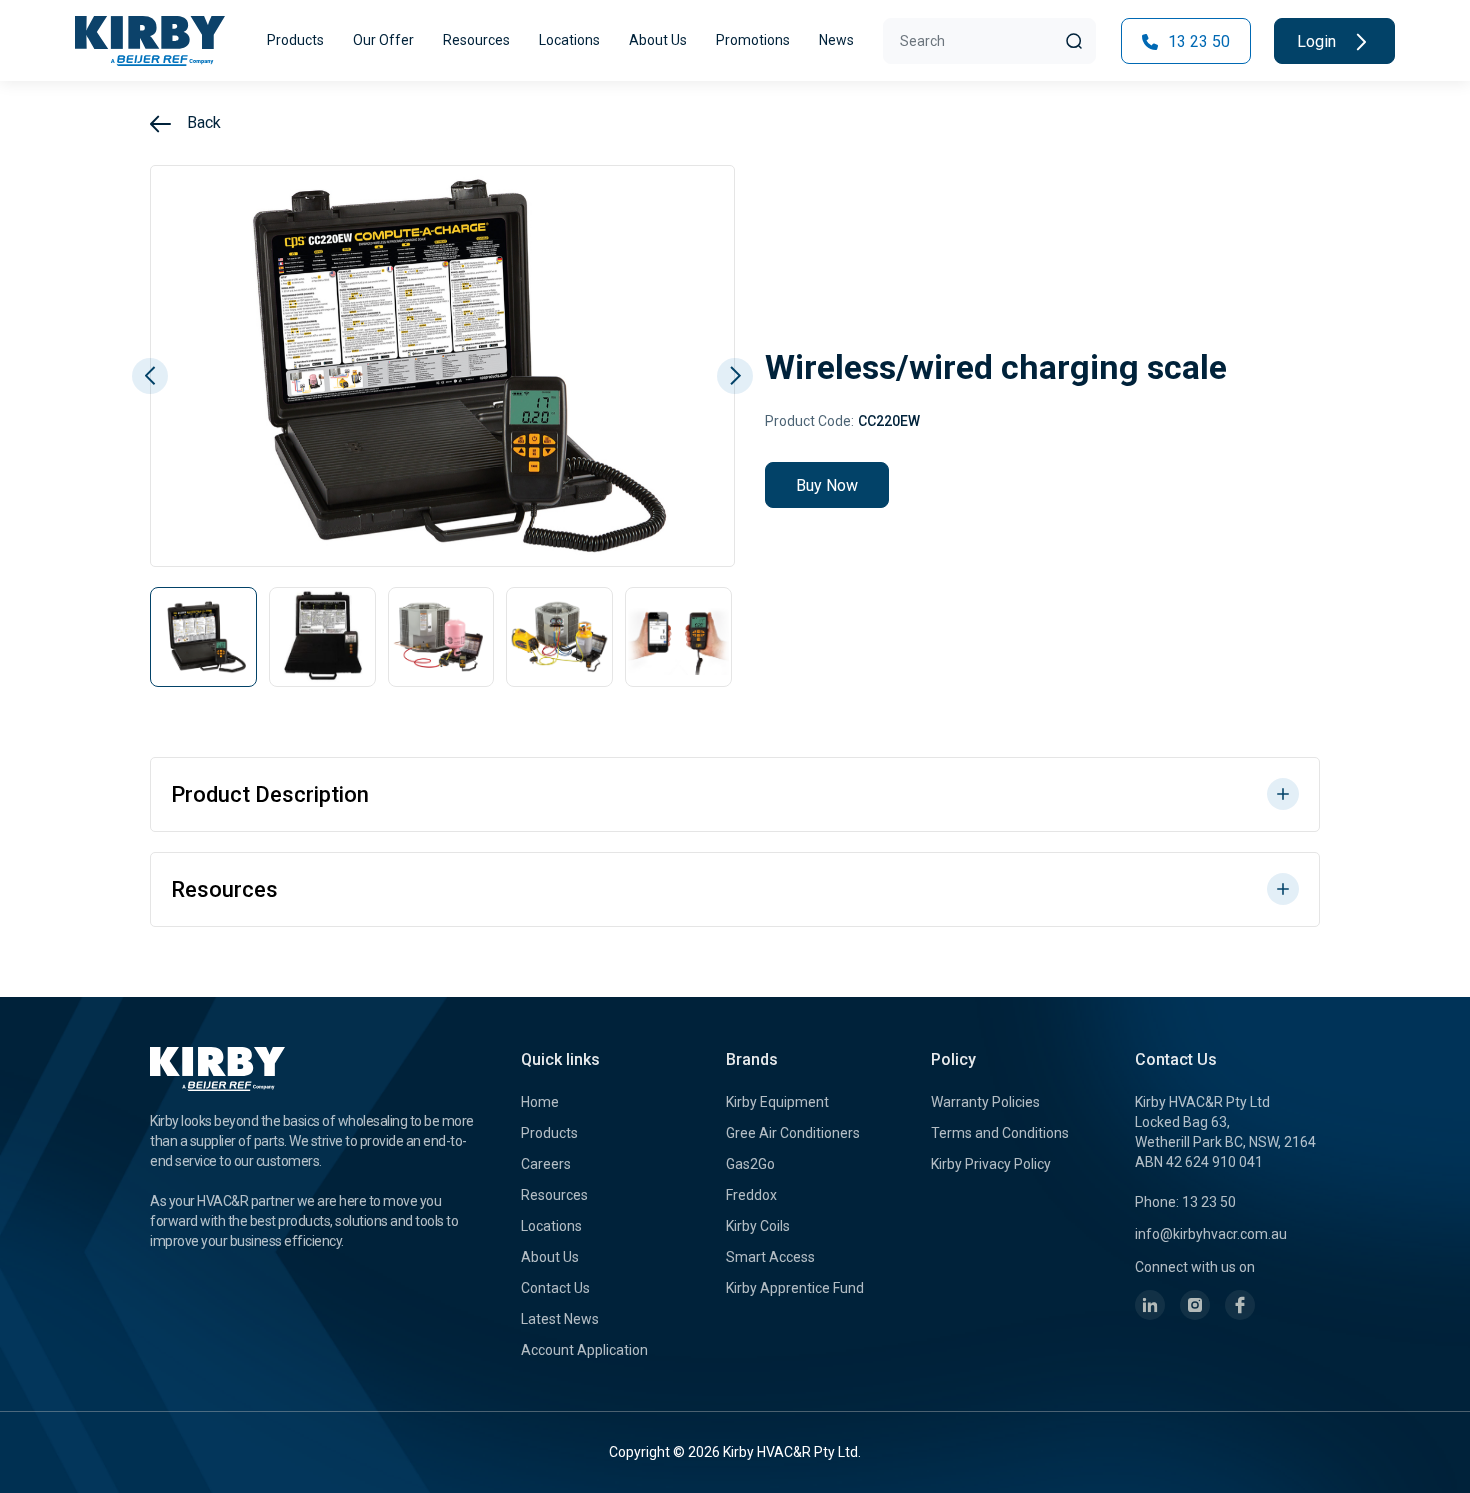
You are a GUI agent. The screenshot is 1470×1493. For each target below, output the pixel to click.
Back (202, 122)
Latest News (560, 1319)
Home (540, 1102)
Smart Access (770, 1257)
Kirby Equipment (777, 1102)
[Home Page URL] (150, 41)
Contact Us (555, 1288)
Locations (569, 40)
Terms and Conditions (1000, 1133)
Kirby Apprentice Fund (795, 1288)
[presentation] (150, 376)
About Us (658, 40)
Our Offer (383, 40)
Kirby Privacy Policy (991, 1164)
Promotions (753, 40)
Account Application (584, 1350)
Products (295, 40)
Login (1318, 41)
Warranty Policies (985, 1102)
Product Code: (809, 421)
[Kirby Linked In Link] (1150, 1305)
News (836, 40)
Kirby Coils (758, 1226)
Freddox (751, 1195)
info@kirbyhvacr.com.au (1211, 1234)
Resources (476, 40)
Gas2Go (750, 1164)
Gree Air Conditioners (793, 1133)
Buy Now (827, 485)
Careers (546, 1164)
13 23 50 (1197, 41)
